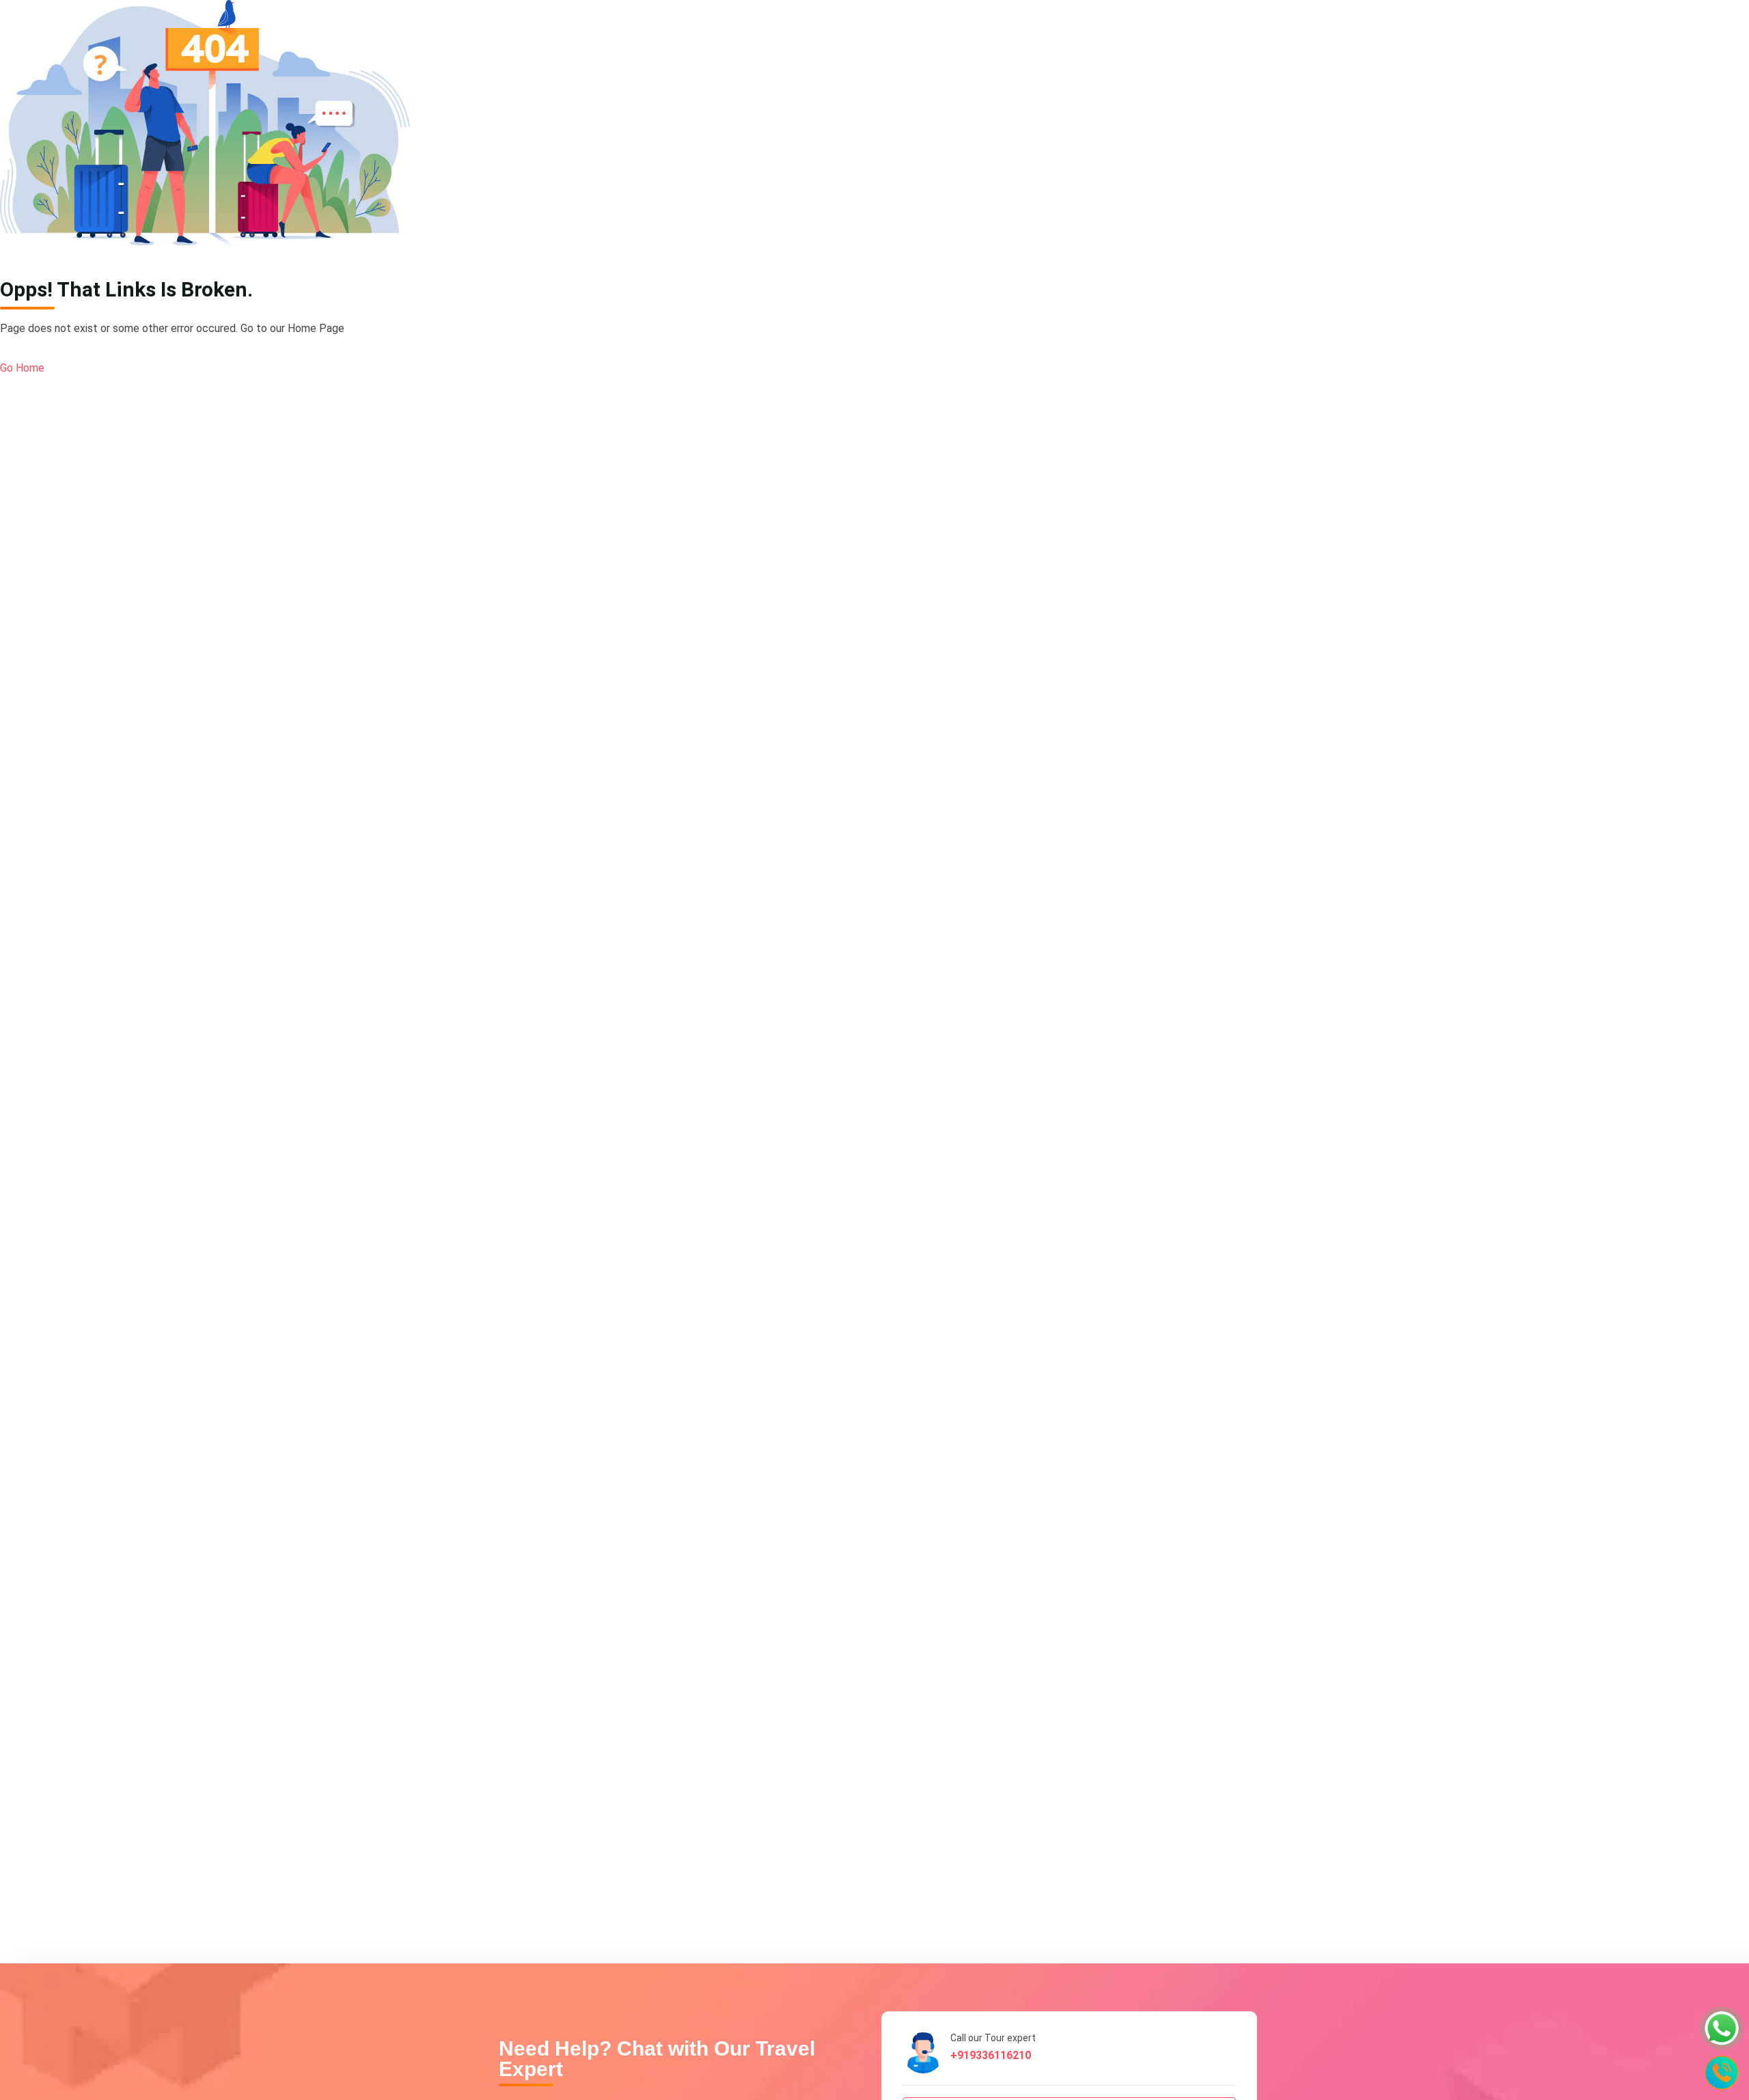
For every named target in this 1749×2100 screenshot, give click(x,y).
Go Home (22, 368)
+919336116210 (991, 2055)
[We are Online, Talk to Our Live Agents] (1722, 2028)
